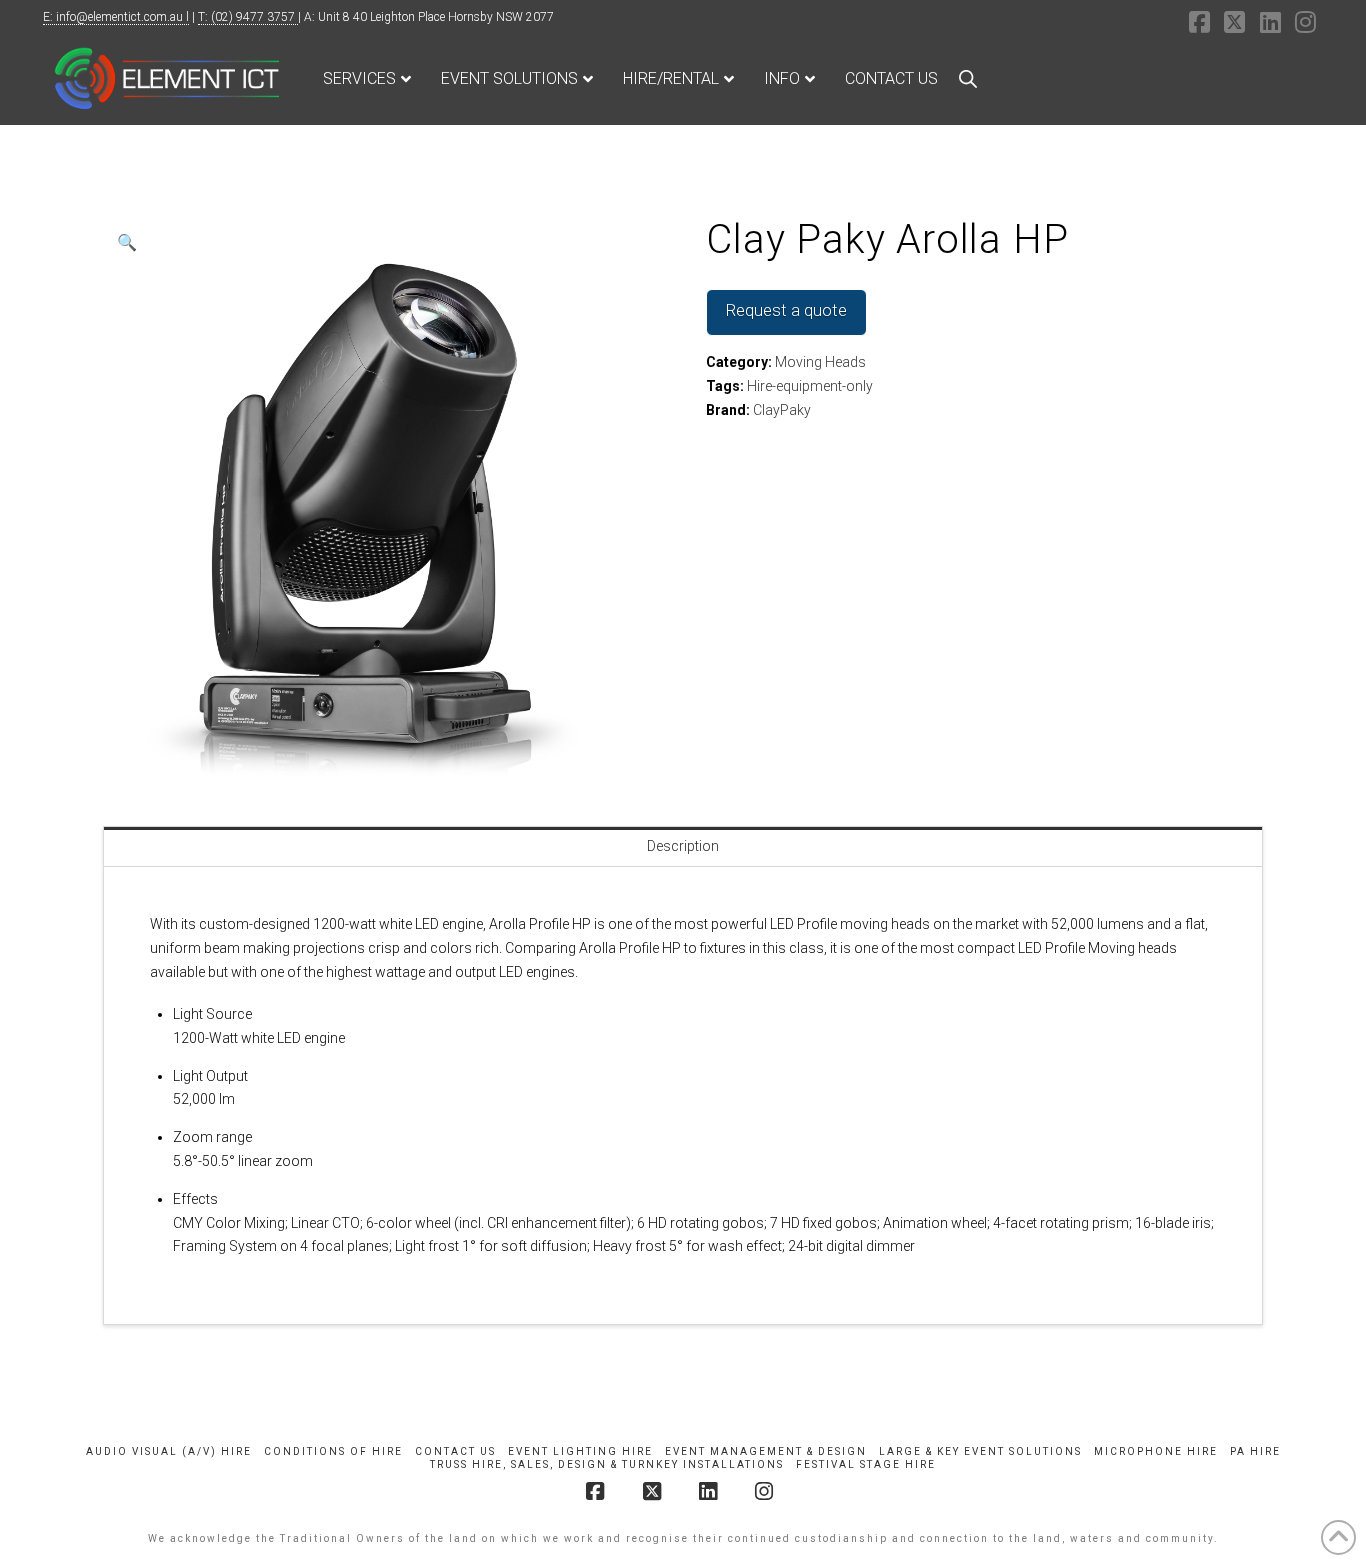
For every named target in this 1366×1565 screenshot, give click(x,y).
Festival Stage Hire (866, 1464)
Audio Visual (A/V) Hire (169, 1451)
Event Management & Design (766, 1451)
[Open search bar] (968, 79)
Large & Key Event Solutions (980, 1451)
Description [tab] (683, 846)
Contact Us (455, 1451)
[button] (127, 243)
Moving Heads (820, 362)
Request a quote (786, 310)
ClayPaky (782, 410)
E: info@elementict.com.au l (116, 17)
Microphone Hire (1156, 1451)
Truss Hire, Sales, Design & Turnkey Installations (607, 1464)
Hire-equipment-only (810, 386)
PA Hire (1255, 1451)
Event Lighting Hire (580, 1451)
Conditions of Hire (333, 1451)
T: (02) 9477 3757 (248, 17)
